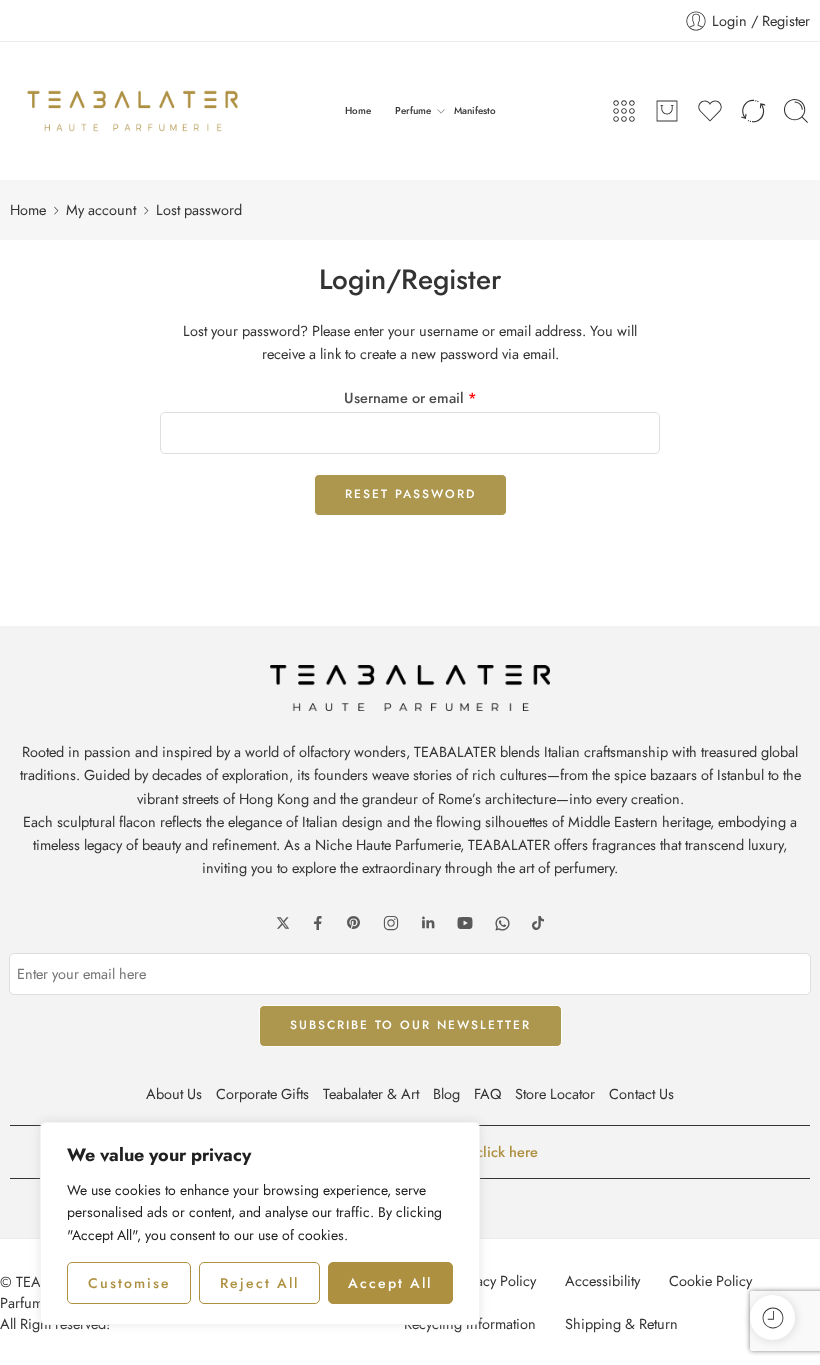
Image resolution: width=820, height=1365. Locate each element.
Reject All (259, 1283)
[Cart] (667, 111)
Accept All (390, 1283)
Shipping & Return (621, 1323)
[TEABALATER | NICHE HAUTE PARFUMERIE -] (132, 111)
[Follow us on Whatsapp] (502, 923)
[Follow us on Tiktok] (538, 923)
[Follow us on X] (283, 923)
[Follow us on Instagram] (391, 923)
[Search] (796, 111)
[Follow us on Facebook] (318, 923)
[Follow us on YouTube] (465, 923)
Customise (129, 1283)
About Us (174, 1093)
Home (358, 110)
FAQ (487, 1093)
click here (507, 1151)
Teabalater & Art (371, 1093)
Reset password (410, 494)
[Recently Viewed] (772, 1317)
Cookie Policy (710, 1280)
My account (101, 209)
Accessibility (602, 1280)
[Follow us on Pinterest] (354, 923)
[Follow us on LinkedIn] (428, 923)
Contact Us (641, 1093)
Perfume (413, 110)
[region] (260, 1223)
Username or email (410, 397)
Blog (446, 1093)
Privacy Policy (494, 1280)
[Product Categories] (624, 111)
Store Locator (555, 1093)
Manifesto (475, 110)
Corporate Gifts (262, 1093)
